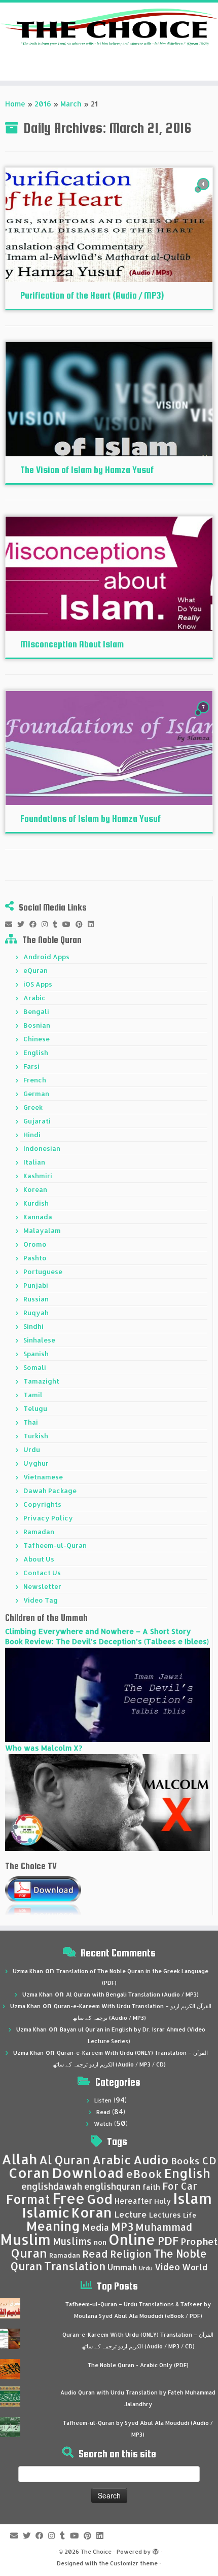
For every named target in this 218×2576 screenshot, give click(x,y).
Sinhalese (39, 1340)
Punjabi (36, 1285)
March (71, 104)
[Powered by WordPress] (156, 2550)
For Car (180, 2186)
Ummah (122, 2267)
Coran (29, 2173)
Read (103, 2112)
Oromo (35, 1244)
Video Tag (41, 1600)
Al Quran (65, 2160)
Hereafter (133, 2201)
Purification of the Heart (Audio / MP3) (92, 295)
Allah (19, 2159)
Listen (103, 2100)
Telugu (35, 1408)
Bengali (36, 1011)
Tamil (33, 1395)
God (100, 2199)
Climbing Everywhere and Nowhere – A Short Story (98, 1631)
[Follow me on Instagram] (47, 924)
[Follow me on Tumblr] (58, 924)
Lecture (131, 2214)
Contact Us (42, 1573)
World (195, 2267)
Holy (162, 2201)
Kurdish (36, 1203)
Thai (31, 1422)
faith (151, 2187)
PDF (168, 2241)
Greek (33, 1107)
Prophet (199, 2241)
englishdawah (52, 2186)
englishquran (112, 2186)
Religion (131, 2254)
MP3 (122, 2226)
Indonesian (42, 1148)
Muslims (72, 2241)
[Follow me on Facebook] (35, 924)
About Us (39, 1559)
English (36, 1053)
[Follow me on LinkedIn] (93, 924)
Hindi (32, 1135)
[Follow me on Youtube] (69, 924)
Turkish (36, 1436)
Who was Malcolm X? (44, 1748)
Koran (92, 2212)
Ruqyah (36, 1313)
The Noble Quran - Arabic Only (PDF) (138, 2365)
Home (15, 104)
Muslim (25, 2239)
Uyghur (36, 1463)
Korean (35, 1189)
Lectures (165, 2215)
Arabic (34, 998)
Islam (192, 2198)
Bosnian (37, 1025)
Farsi (31, 1066)
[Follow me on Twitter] (23, 924)
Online (132, 2239)
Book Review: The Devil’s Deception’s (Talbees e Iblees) (107, 1641)
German (36, 1094)
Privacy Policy (48, 1518)
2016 (43, 104)
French (35, 1080)
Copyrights (42, 1504)
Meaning (53, 2226)
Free (68, 2198)
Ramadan (39, 1532)
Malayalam (42, 1230)
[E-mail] (11, 924)
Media (96, 2227)
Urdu (32, 1449)
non (100, 2242)
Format (28, 2199)
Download (88, 2173)
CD (209, 2161)
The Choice (96, 2552)
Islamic (46, 2212)
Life (190, 2215)
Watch (103, 2124)
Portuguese (43, 1272)
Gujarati (37, 1121)
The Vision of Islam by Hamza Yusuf (87, 470)
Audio (151, 2160)
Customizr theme (134, 2563)
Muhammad (164, 2227)
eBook (144, 2174)
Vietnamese (43, 1477)
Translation (75, 2266)
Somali (35, 1367)
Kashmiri (38, 1176)
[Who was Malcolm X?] (107, 1802)
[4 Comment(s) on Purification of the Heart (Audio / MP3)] (204, 193)
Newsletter (42, 1586)
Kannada (38, 1217)
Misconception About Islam (72, 644)
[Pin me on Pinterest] (82, 924)
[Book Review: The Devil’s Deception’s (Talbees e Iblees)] (107, 1694)
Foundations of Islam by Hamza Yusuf (90, 819)
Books (185, 2161)
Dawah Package (50, 1491)
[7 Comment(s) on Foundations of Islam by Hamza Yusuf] (204, 717)
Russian (36, 1299)
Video (167, 2267)
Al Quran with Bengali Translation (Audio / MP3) (132, 1994)
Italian (34, 1162)
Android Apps (46, 957)
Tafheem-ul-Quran (55, 1545)
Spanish (36, 1354)
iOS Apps (38, 984)
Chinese (37, 1039)
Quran (29, 2253)
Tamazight (41, 1381)
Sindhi (33, 1326)
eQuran (35, 970)
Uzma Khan (28, 1971)
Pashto (35, 1258)
